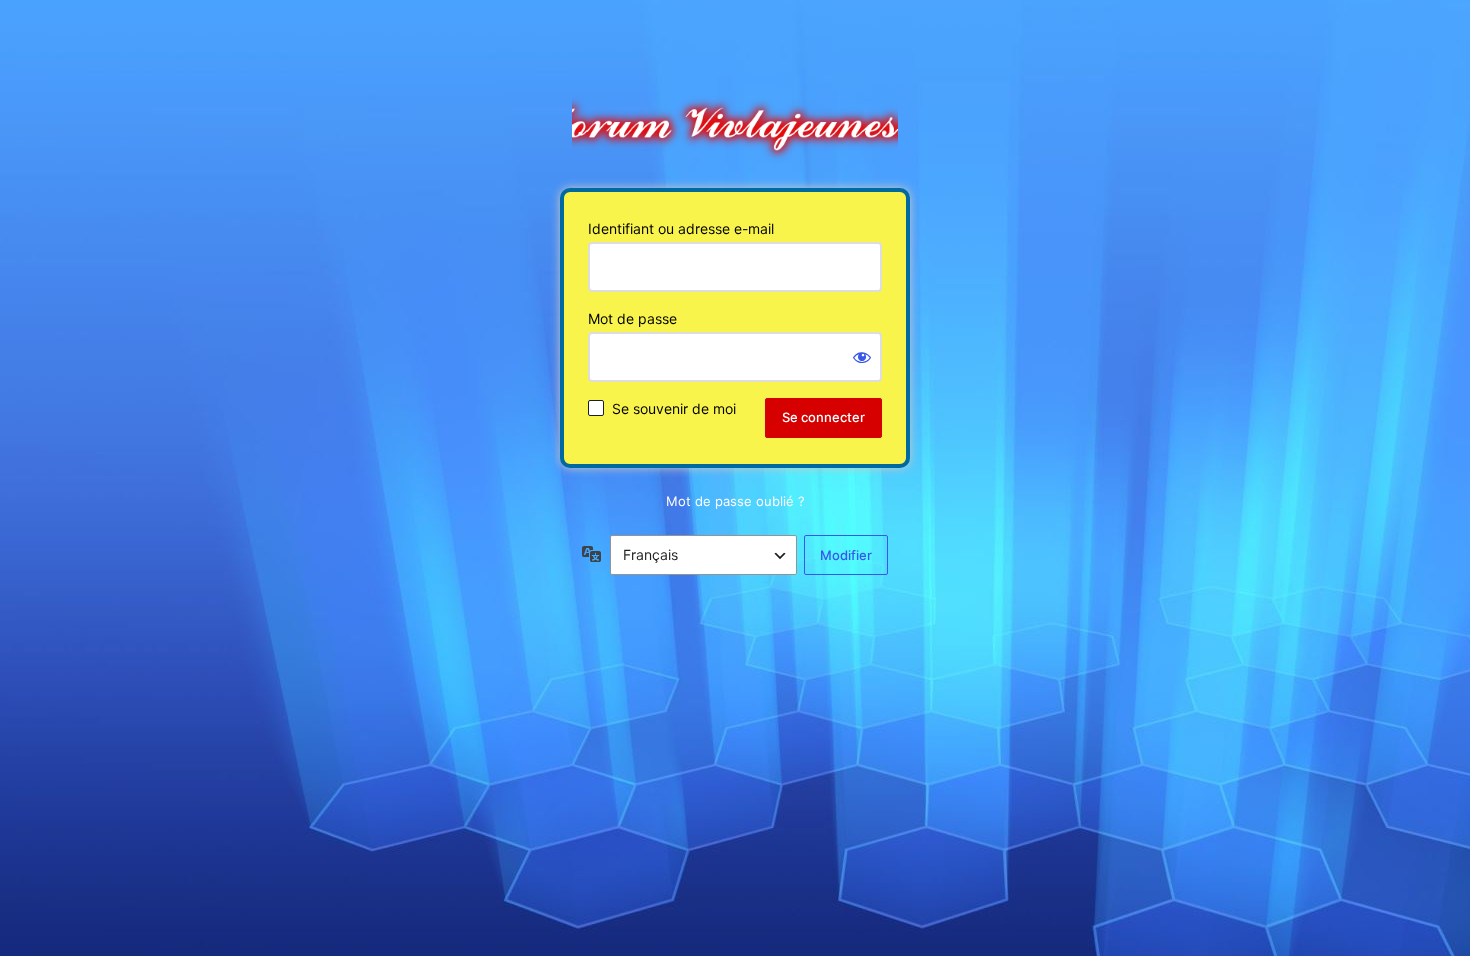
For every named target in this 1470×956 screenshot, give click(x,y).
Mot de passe (632, 318)
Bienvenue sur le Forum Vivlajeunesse (735, 119)
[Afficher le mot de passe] (862, 357)
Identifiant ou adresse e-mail (681, 228)
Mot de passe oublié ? (735, 501)
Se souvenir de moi (674, 408)
